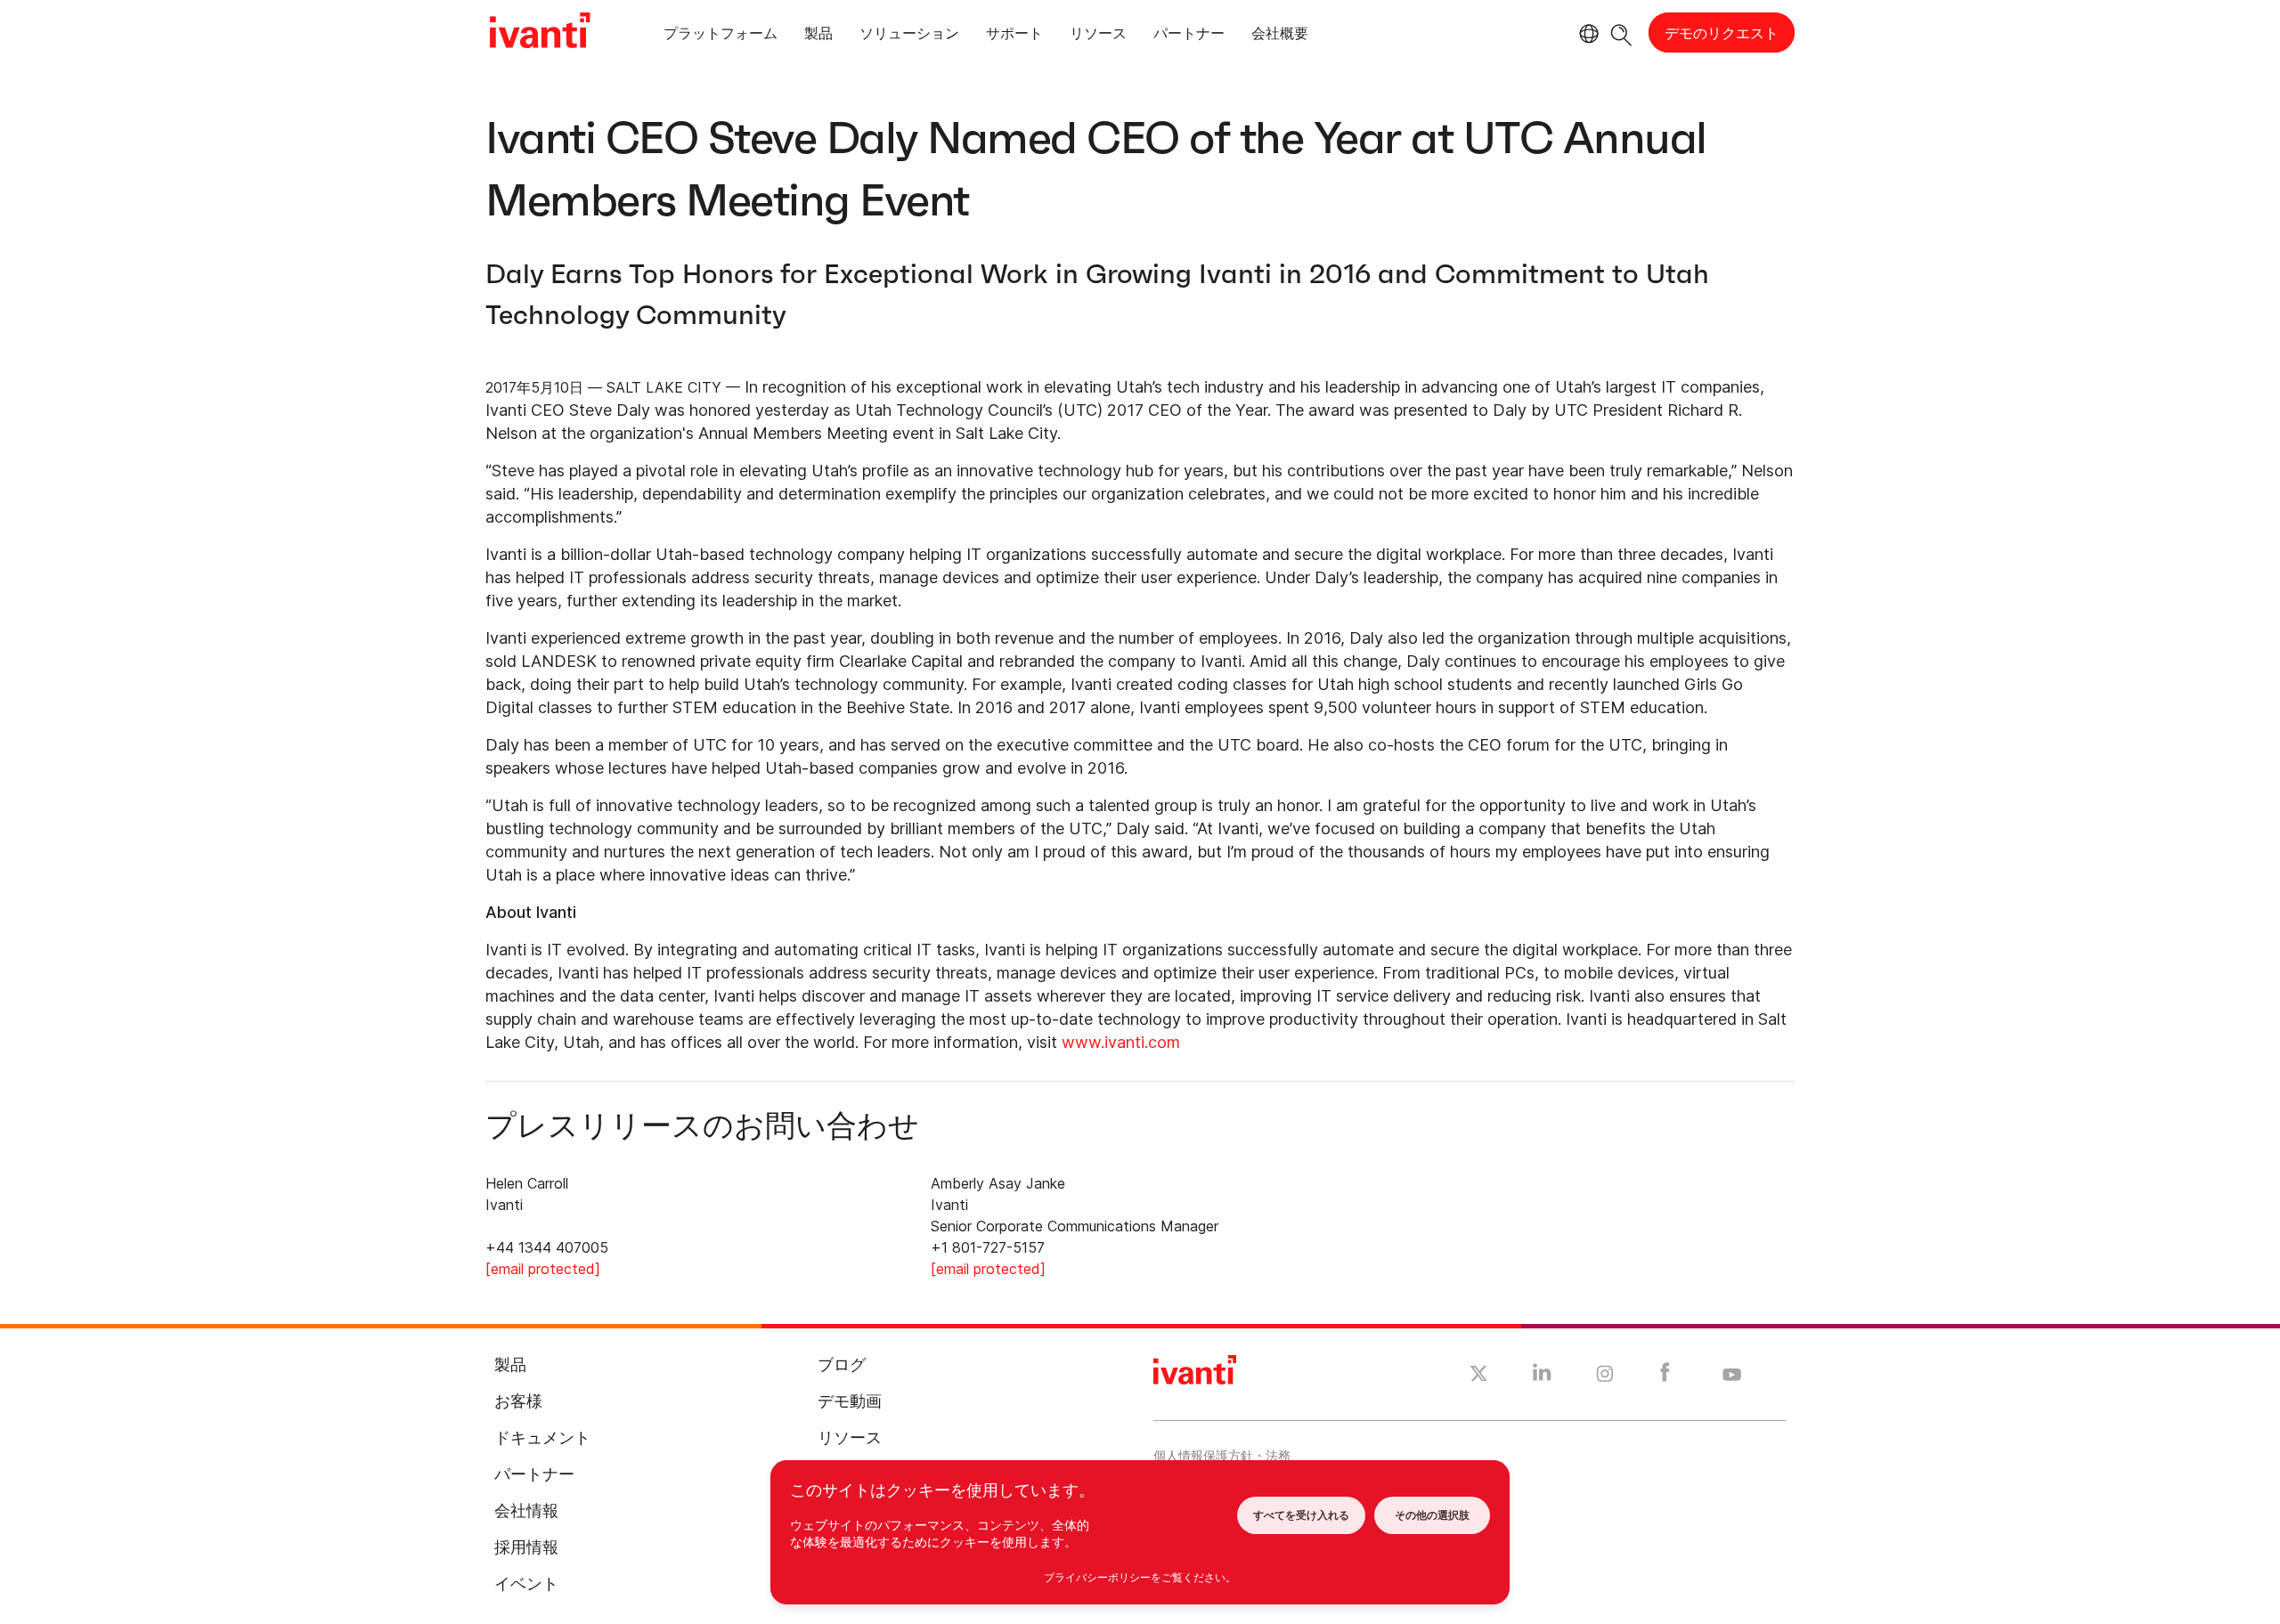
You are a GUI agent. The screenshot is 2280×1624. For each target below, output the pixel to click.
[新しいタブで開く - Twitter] (1479, 1376)
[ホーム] (540, 33)
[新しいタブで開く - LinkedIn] (1542, 1376)
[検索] (1621, 32)
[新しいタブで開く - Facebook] (1665, 1376)
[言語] (1586, 34)
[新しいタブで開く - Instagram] (1605, 1376)
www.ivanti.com (1121, 1042)
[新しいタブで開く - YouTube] (1732, 1376)
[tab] (721, 36)
